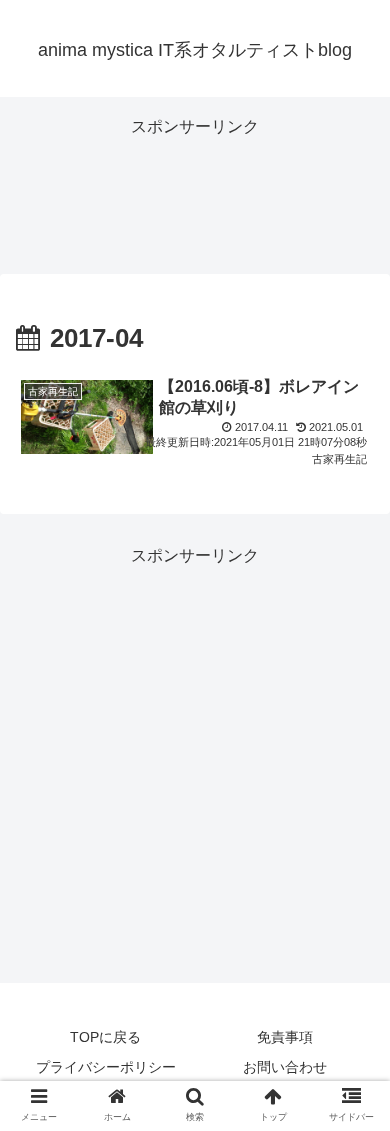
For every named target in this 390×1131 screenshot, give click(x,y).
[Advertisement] (195, 192)
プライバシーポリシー (106, 1067)
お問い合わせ (285, 1067)
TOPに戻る (105, 1037)
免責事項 (285, 1037)
